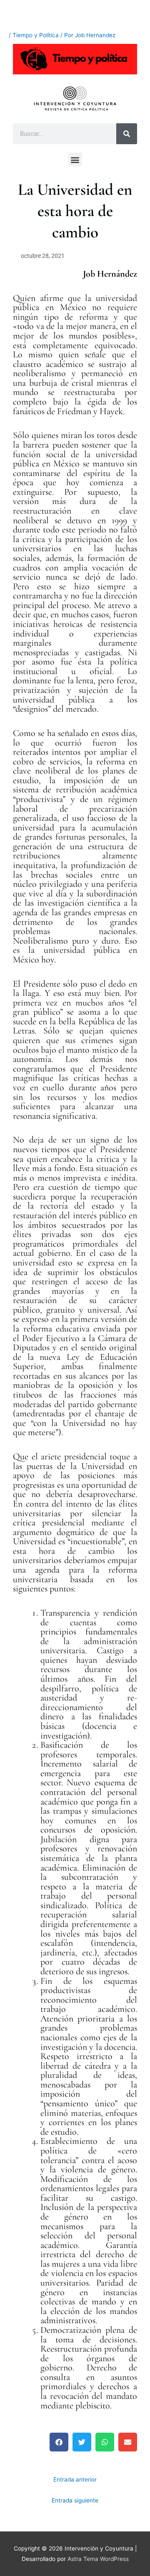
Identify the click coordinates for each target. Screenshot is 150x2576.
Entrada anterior (75, 2479)
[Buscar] (127, 134)
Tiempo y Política (36, 35)
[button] (75, 159)
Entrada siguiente (75, 2500)
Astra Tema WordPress (98, 2559)
